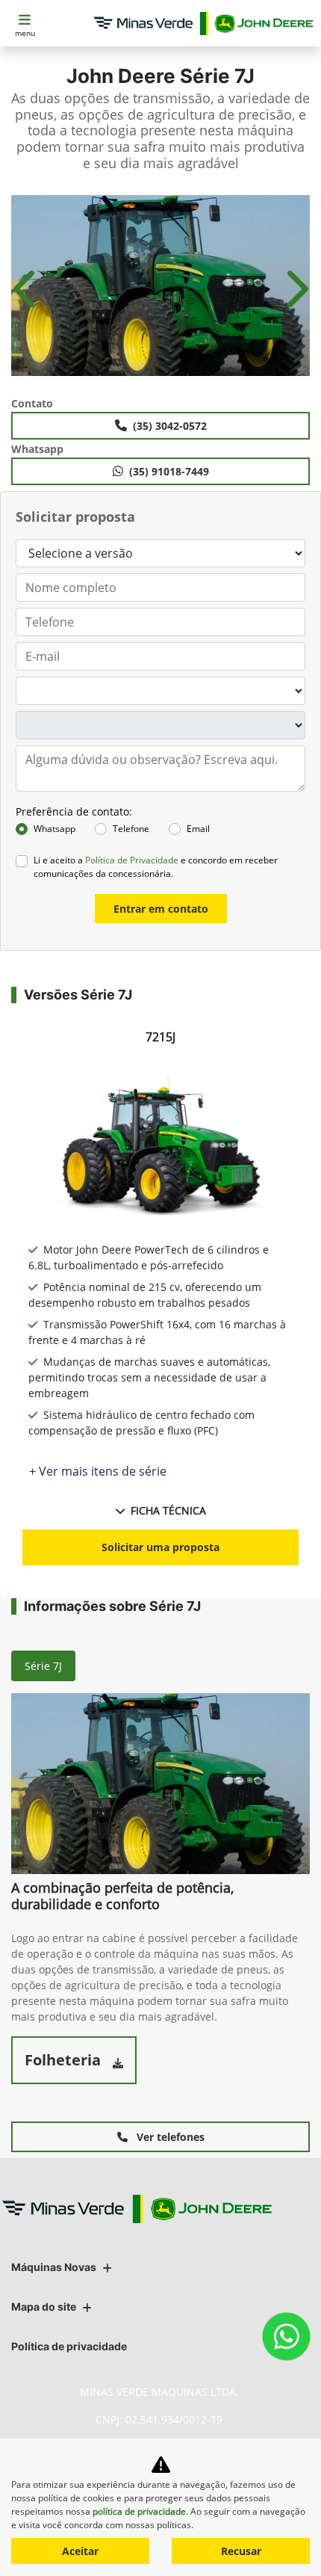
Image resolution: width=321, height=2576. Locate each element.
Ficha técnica (168, 1510)
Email (198, 829)
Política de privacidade (69, 2346)
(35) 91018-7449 (169, 471)
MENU (25, 33)
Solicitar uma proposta (160, 1547)
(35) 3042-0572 (170, 426)
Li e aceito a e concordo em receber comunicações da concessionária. (156, 867)
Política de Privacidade (132, 860)
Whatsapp (54, 829)
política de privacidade (139, 2511)
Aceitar (80, 2551)
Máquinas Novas (54, 2267)
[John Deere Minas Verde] (203, 24)
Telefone (131, 829)
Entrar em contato (161, 909)
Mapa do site (44, 2307)
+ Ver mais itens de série (98, 1471)
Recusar (241, 2551)
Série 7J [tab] (43, 1666)
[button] (26, 289)
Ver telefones (169, 2137)
